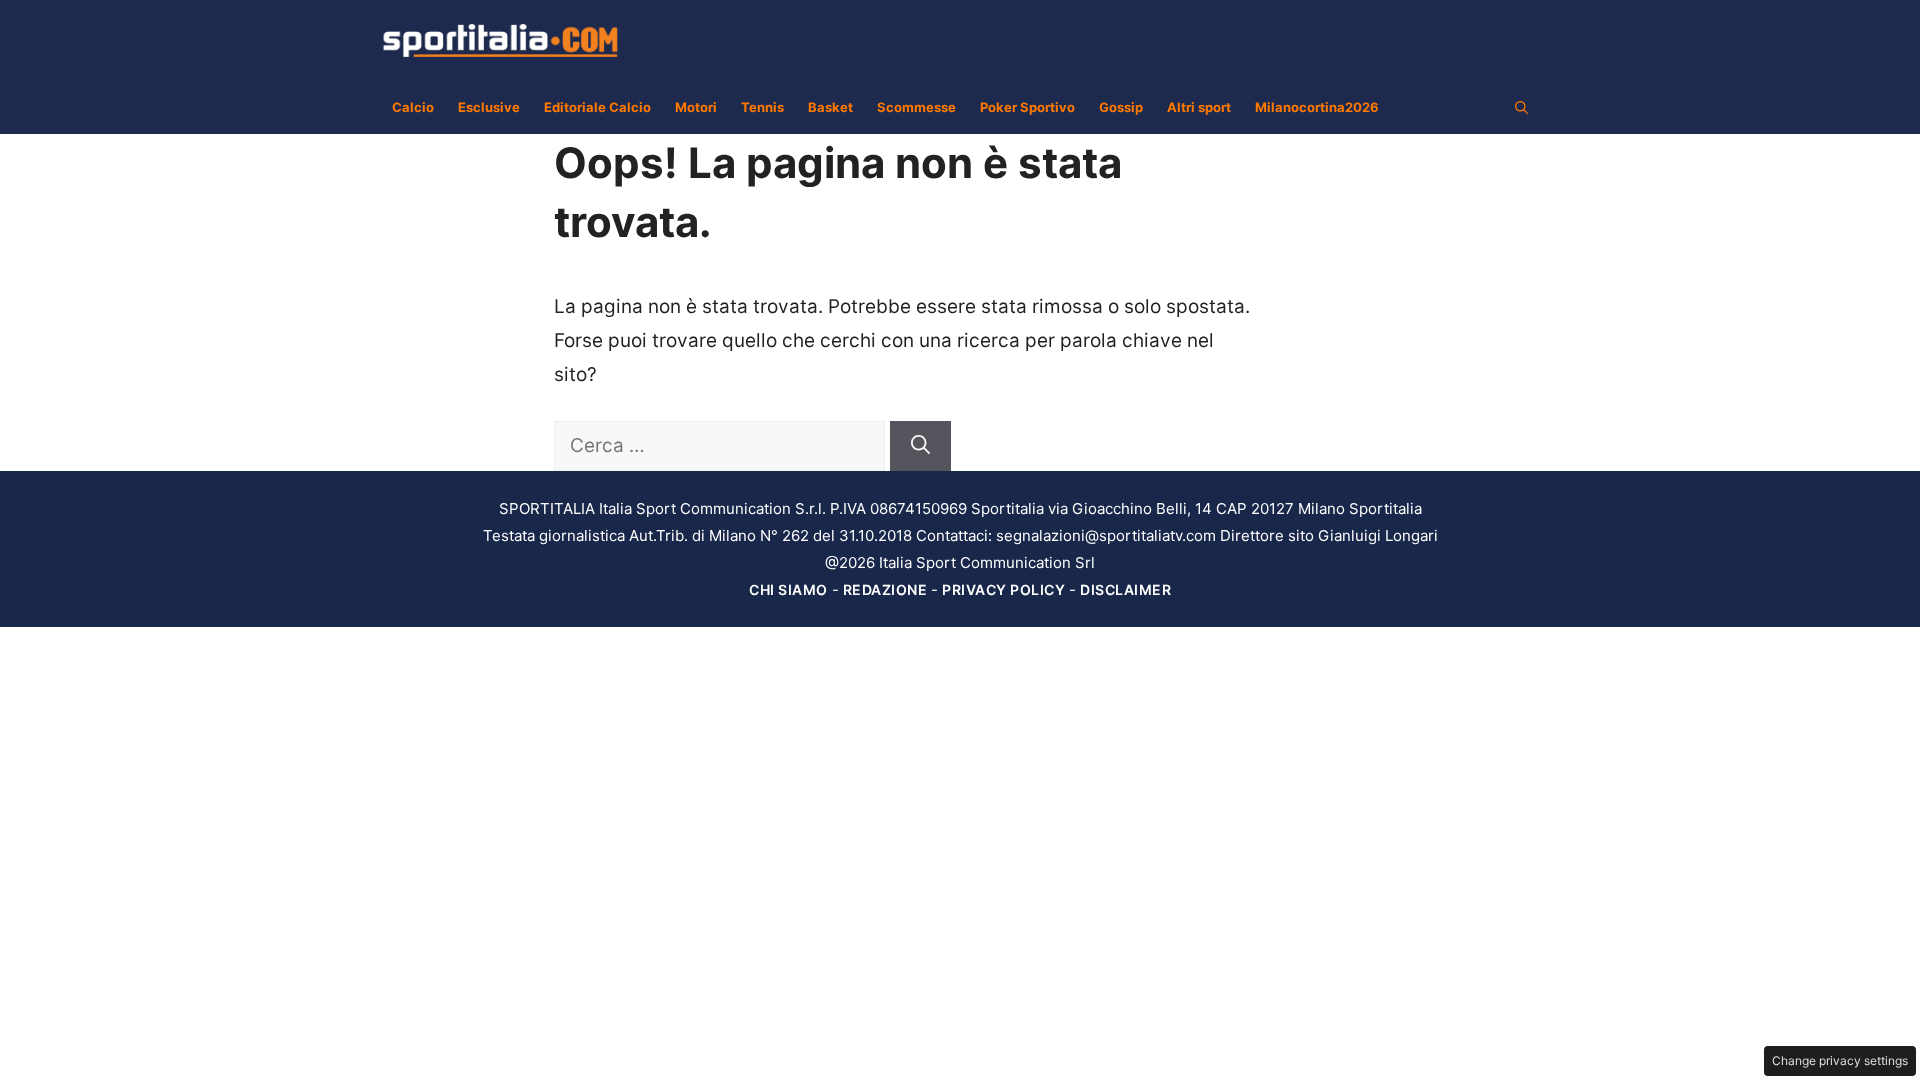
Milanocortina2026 (1317, 107)
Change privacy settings (1840, 1060)
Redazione (885, 589)
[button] (1521, 107)
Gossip (1121, 107)
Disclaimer (1125, 589)
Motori (696, 107)
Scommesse (916, 107)
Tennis (762, 107)
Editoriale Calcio (597, 107)
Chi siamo (788, 589)
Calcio (413, 107)
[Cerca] (920, 446)
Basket (830, 107)
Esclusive (489, 107)
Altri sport (1199, 107)
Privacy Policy (1003, 589)
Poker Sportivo (1027, 107)
